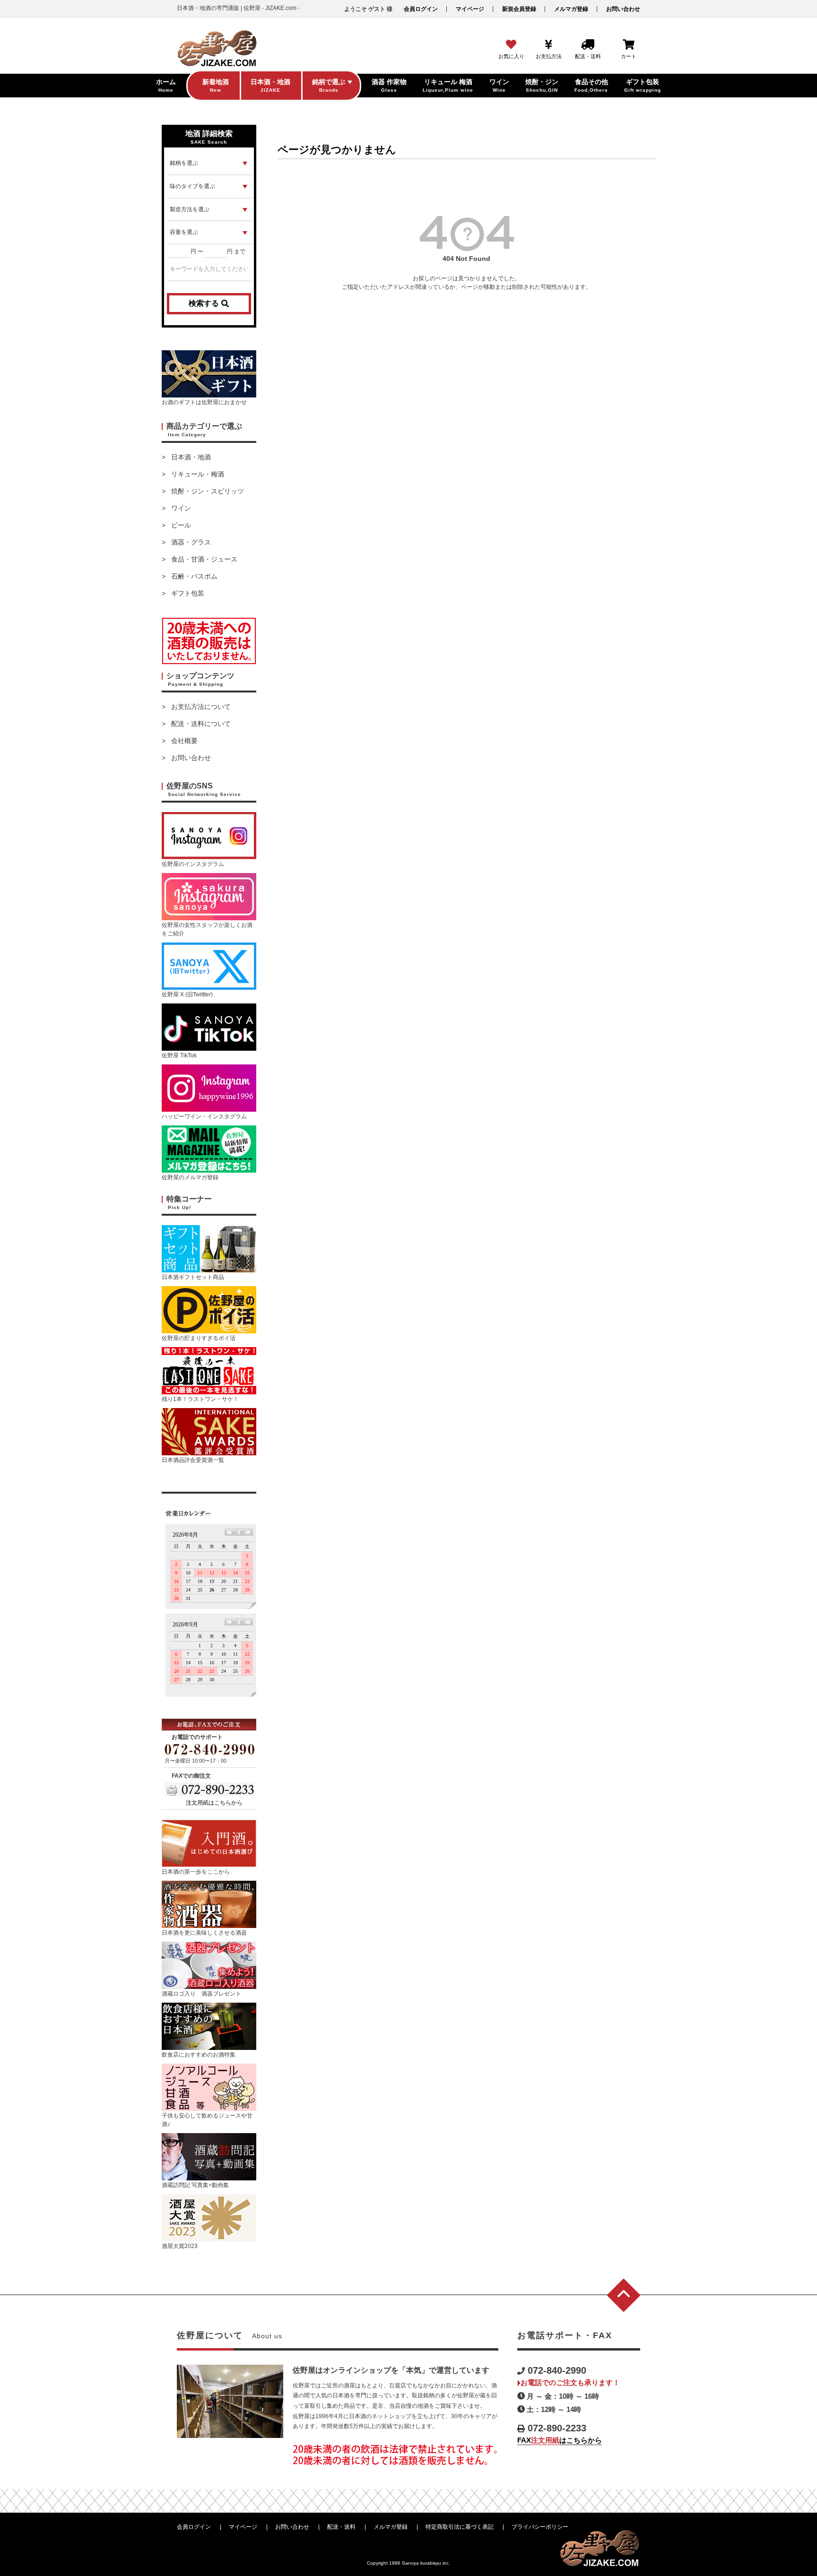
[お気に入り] (511, 45)
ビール (181, 525)
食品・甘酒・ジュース (204, 559)
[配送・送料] (588, 45)
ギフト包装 (188, 593)
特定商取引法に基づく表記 (460, 2527)
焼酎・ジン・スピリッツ (208, 491)
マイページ (470, 9)
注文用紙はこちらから (214, 1803)
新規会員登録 (519, 9)
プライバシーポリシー (540, 2527)
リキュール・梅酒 (198, 474)
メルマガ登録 (571, 9)
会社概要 (184, 741)
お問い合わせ (623, 9)
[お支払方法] (549, 45)
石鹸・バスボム (194, 576)
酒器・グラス (191, 542)
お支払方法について (201, 707)
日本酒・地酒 (191, 457)
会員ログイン (421, 9)
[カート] (629, 45)
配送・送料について (201, 724)
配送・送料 (341, 2527)
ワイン (181, 508)
